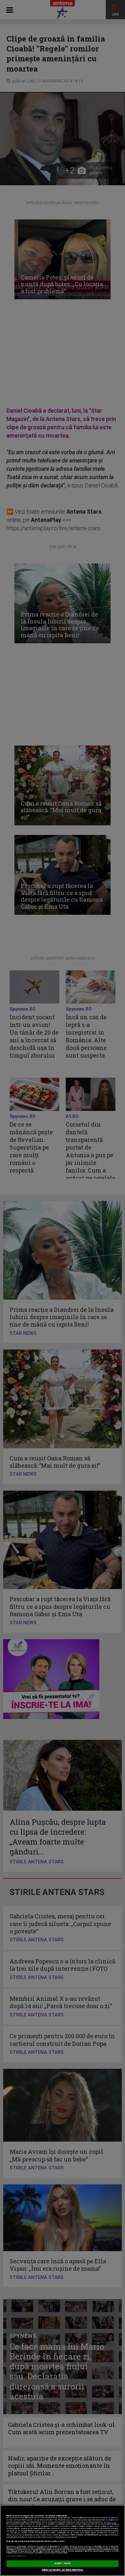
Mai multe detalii (110, 2522)
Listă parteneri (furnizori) (16, 2556)
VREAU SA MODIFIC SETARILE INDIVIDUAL (63, 2570)
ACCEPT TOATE (63, 2564)
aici (8, 2533)
